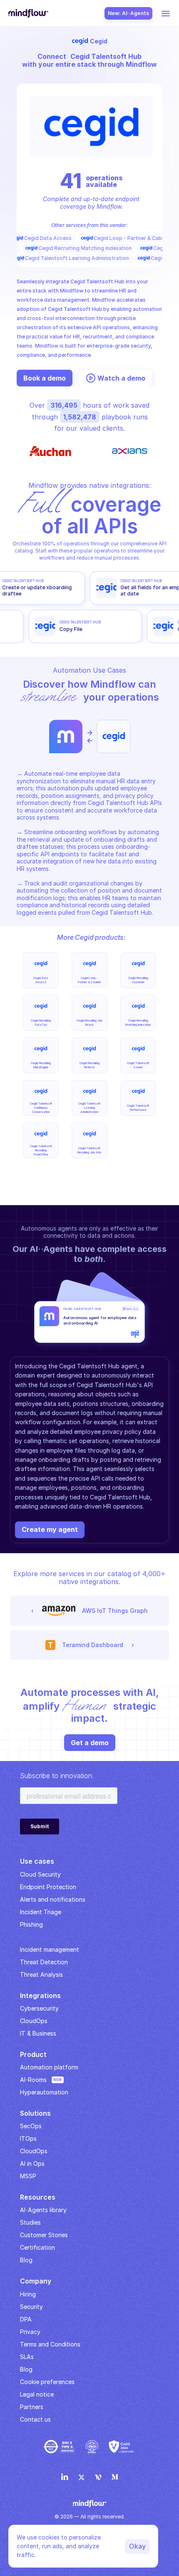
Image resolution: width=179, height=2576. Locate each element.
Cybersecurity (39, 2008)
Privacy (30, 2332)
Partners (32, 2407)
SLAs (27, 2357)
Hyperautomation (44, 2092)
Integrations (40, 1996)
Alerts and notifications (53, 1899)
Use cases (37, 1861)
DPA (26, 2319)
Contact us (35, 2419)
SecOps (31, 2126)
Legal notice (37, 2394)
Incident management (50, 1949)
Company (36, 2281)
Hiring (28, 2294)
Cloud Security (40, 1874)
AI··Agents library (43, 2210)
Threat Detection (44, 1962)
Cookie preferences (47, 2382)
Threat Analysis (41, 1974)
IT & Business (38, 2033)
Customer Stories (44, 2235)
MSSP (28, 2176)
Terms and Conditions (50, 2344)
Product (33, 2054)
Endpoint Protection (48, 1887)
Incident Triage (41, 1912)
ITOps (28, 2138)
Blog (26, 2369)
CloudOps (34, 2021)
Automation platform (49, 2067)
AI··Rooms (33, 2080)
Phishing (31, 1924)
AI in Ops (32, 2163)
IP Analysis (35, 1937)
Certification (37, 2247)
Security (31, 2307)
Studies (30, 2222)
